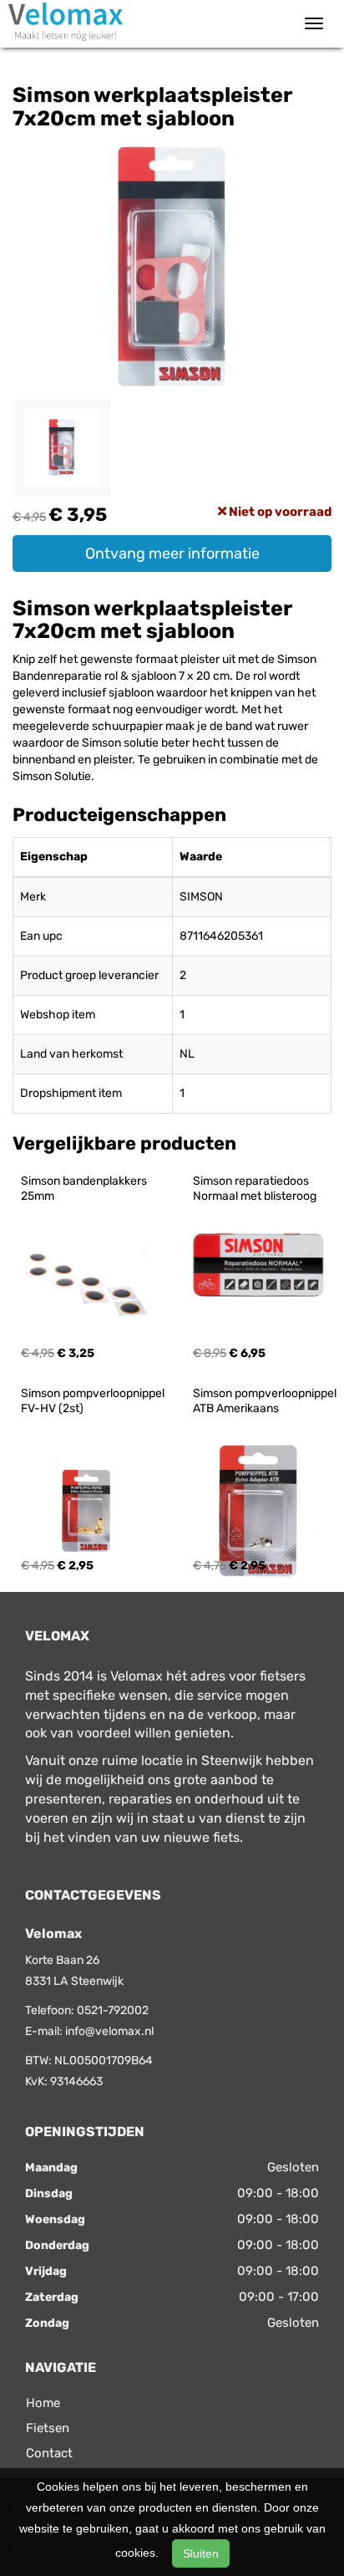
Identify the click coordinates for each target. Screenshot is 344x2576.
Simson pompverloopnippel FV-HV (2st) (94, 1401)
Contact (49, 2453)
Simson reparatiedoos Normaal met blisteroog (255, 1189)
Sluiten (201, 2553)
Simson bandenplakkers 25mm (85, 1189)
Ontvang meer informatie (172, 553)
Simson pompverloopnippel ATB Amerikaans (266, 1401)
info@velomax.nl (109, 2031)
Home (43, 2403)
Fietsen (48, 2428)
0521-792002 (113, 2010)
